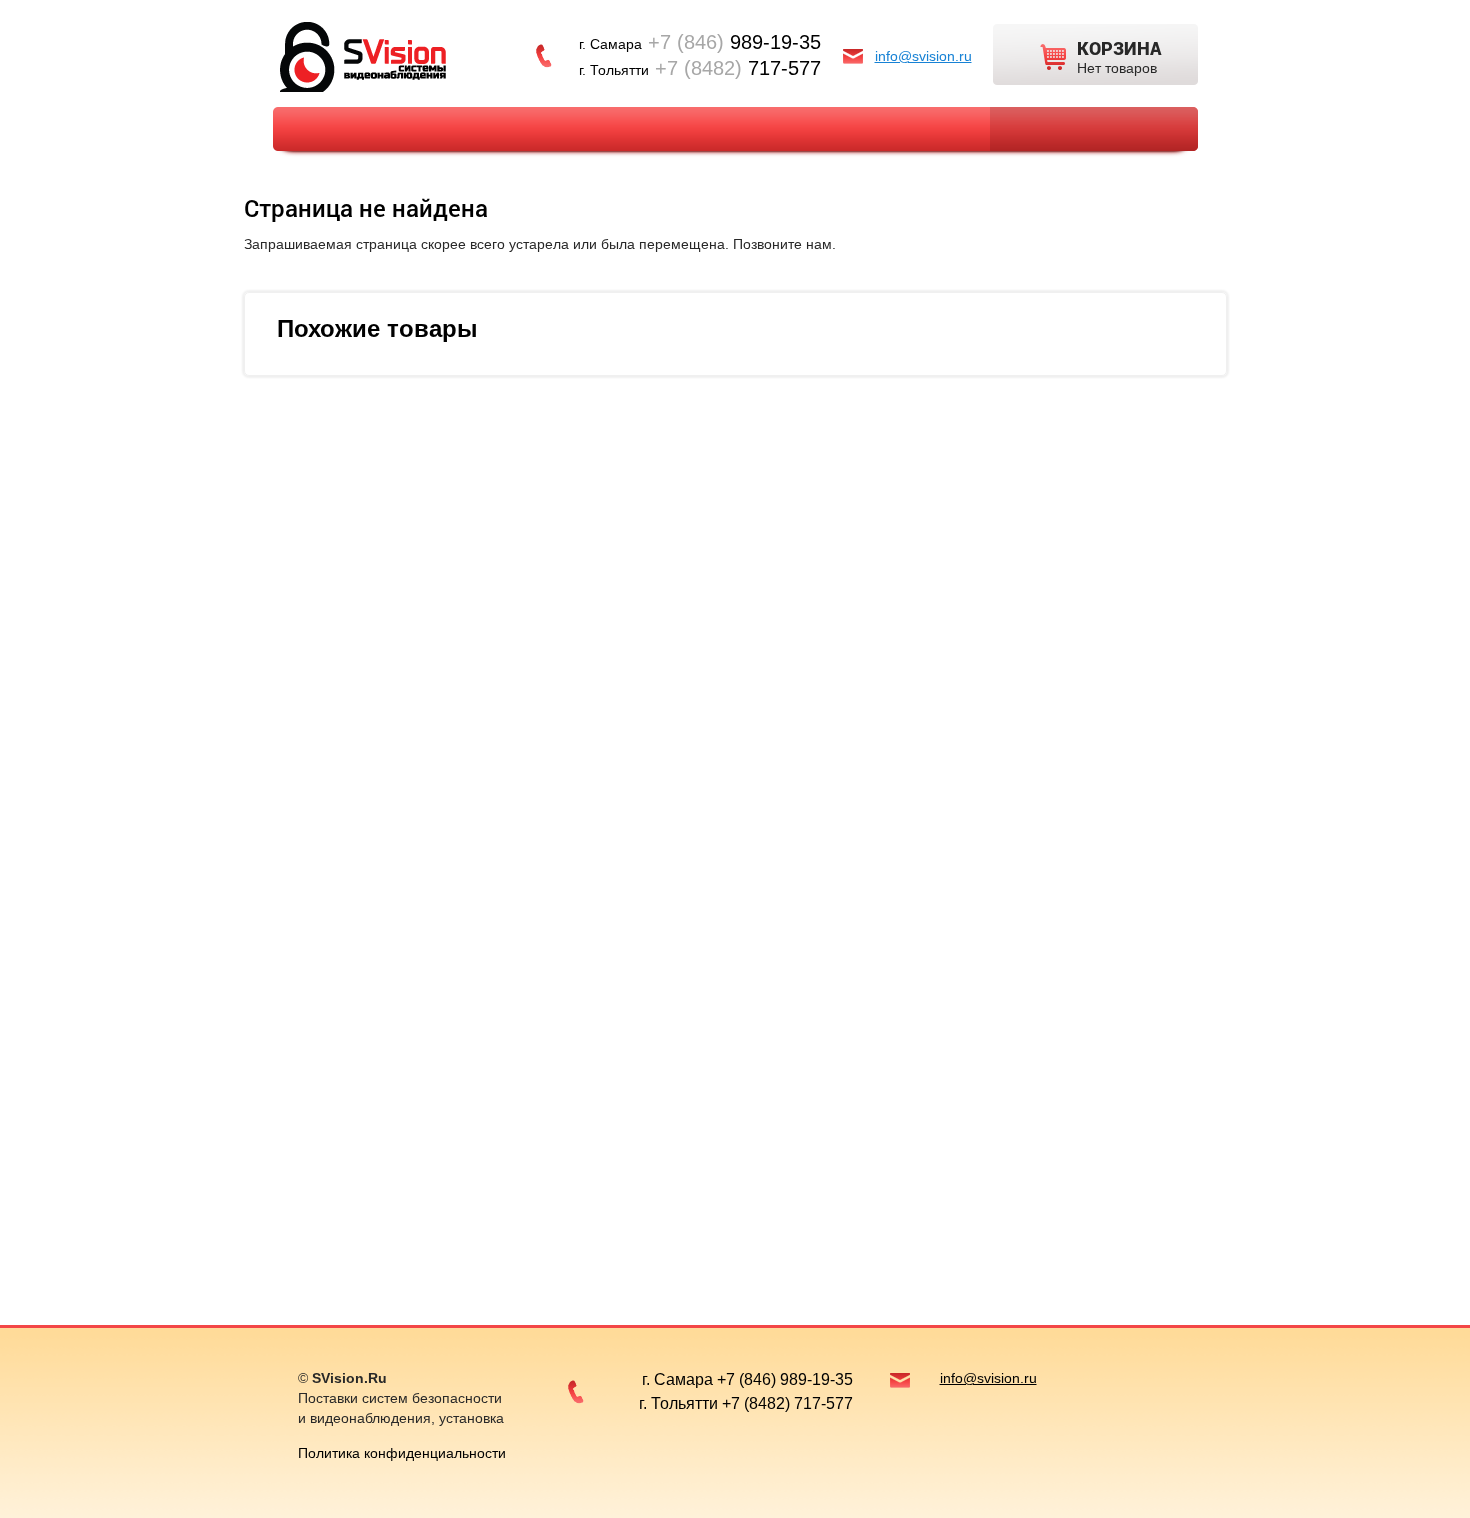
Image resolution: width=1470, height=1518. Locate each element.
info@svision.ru (923, 56)
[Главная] (363, 55)
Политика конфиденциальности (402, 1453)
